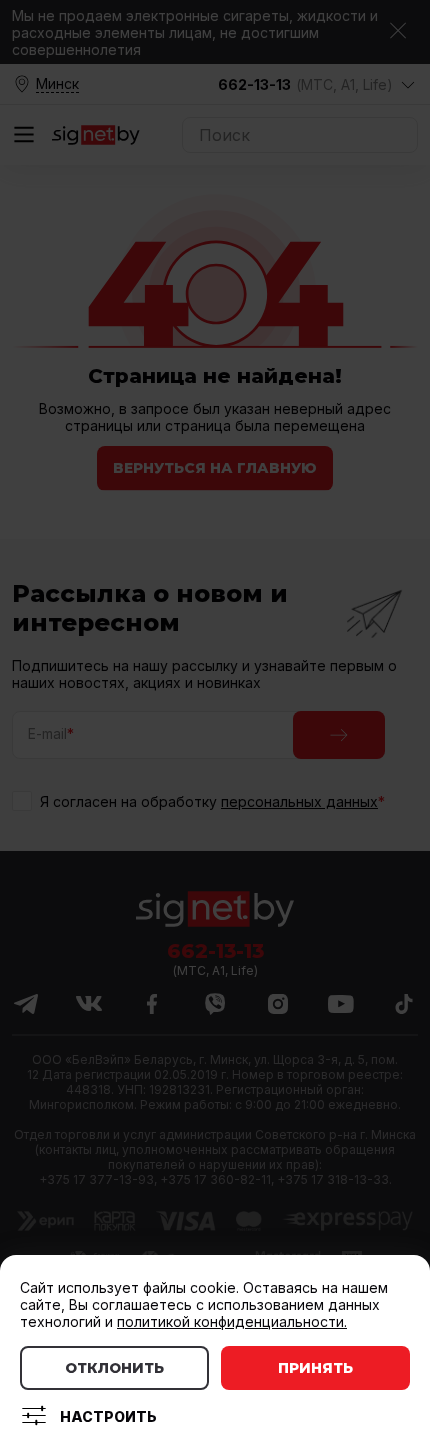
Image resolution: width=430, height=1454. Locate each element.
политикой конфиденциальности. (232, 1321)
